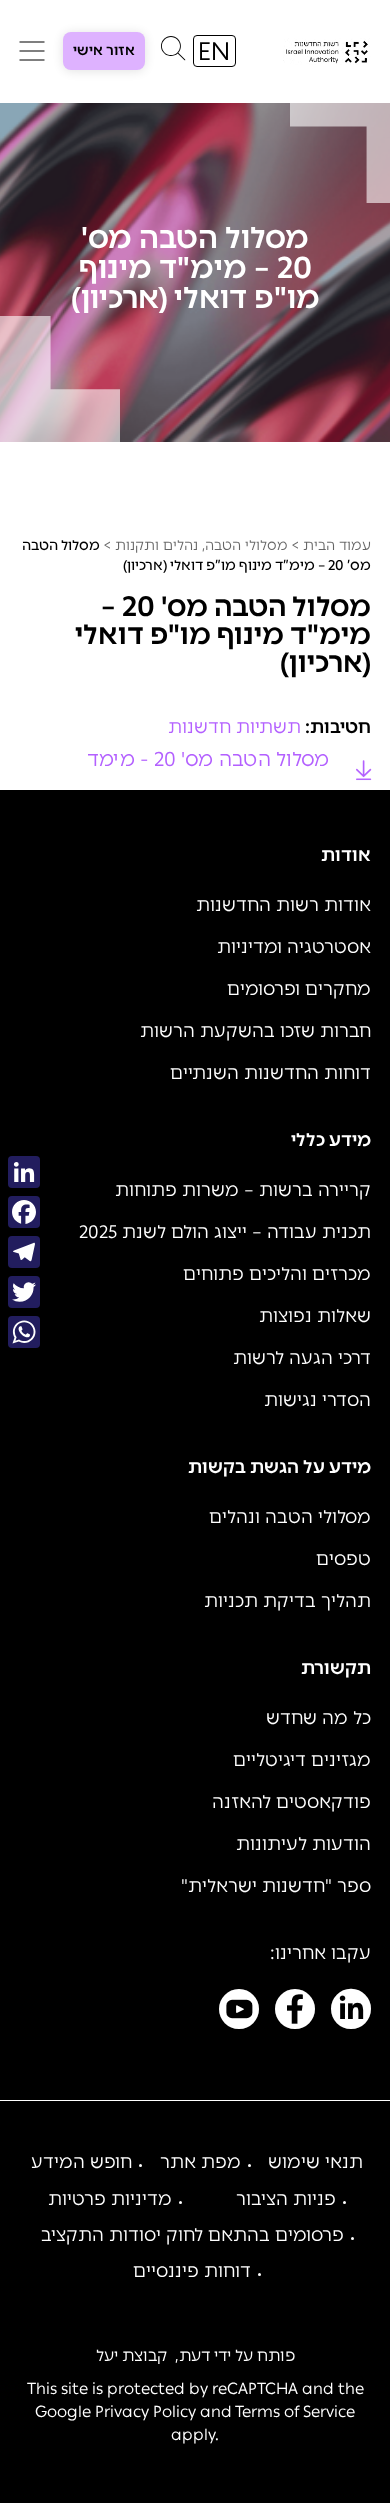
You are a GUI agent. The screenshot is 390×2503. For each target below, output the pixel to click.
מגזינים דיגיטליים (302, 1760)
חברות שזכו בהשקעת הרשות (255, 1031)
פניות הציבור (286, 2199)
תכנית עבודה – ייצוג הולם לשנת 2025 (225, 1232)
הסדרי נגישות (317, 1400)
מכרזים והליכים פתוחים (277, 1274)
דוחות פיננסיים (192, 2271)
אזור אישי (104, 50)
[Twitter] (24, 1292)
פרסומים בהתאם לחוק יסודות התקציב (192, 2235)
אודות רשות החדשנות (283, 905)
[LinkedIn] (24, 1172)
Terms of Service (295, 2411)
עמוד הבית (337, 545)
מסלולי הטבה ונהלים (290, 1517)
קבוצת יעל (131, 2355)
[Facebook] (24, 1212)
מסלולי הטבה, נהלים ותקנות (201, 545)
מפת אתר (200, 2162)
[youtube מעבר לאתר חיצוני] (239, 2013)
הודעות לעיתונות (303, 1844)
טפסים (343, 1559)
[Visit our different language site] (214, 51)
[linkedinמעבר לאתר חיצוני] (351, 2013)
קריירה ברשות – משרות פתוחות (243, 1190)
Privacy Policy (145, 2411)
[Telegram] (24, 1252)
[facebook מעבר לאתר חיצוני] (295, 2013)
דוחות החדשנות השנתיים (270, 1073)
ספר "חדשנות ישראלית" (276, 1886)
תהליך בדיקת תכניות (287, 1601)
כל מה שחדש (318, 1718)
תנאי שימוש (315, 2162)
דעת (194, 2355)
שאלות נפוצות (315, 1316)
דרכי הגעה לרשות (302, 1358)
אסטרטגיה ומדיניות (294, 947)
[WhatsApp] (24, 1332)
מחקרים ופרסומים (299, 989)
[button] (173, 53)
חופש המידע (81, 2162)
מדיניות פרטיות (110, 2199)
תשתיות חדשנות (234, 727)
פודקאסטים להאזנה (291, 1802)
